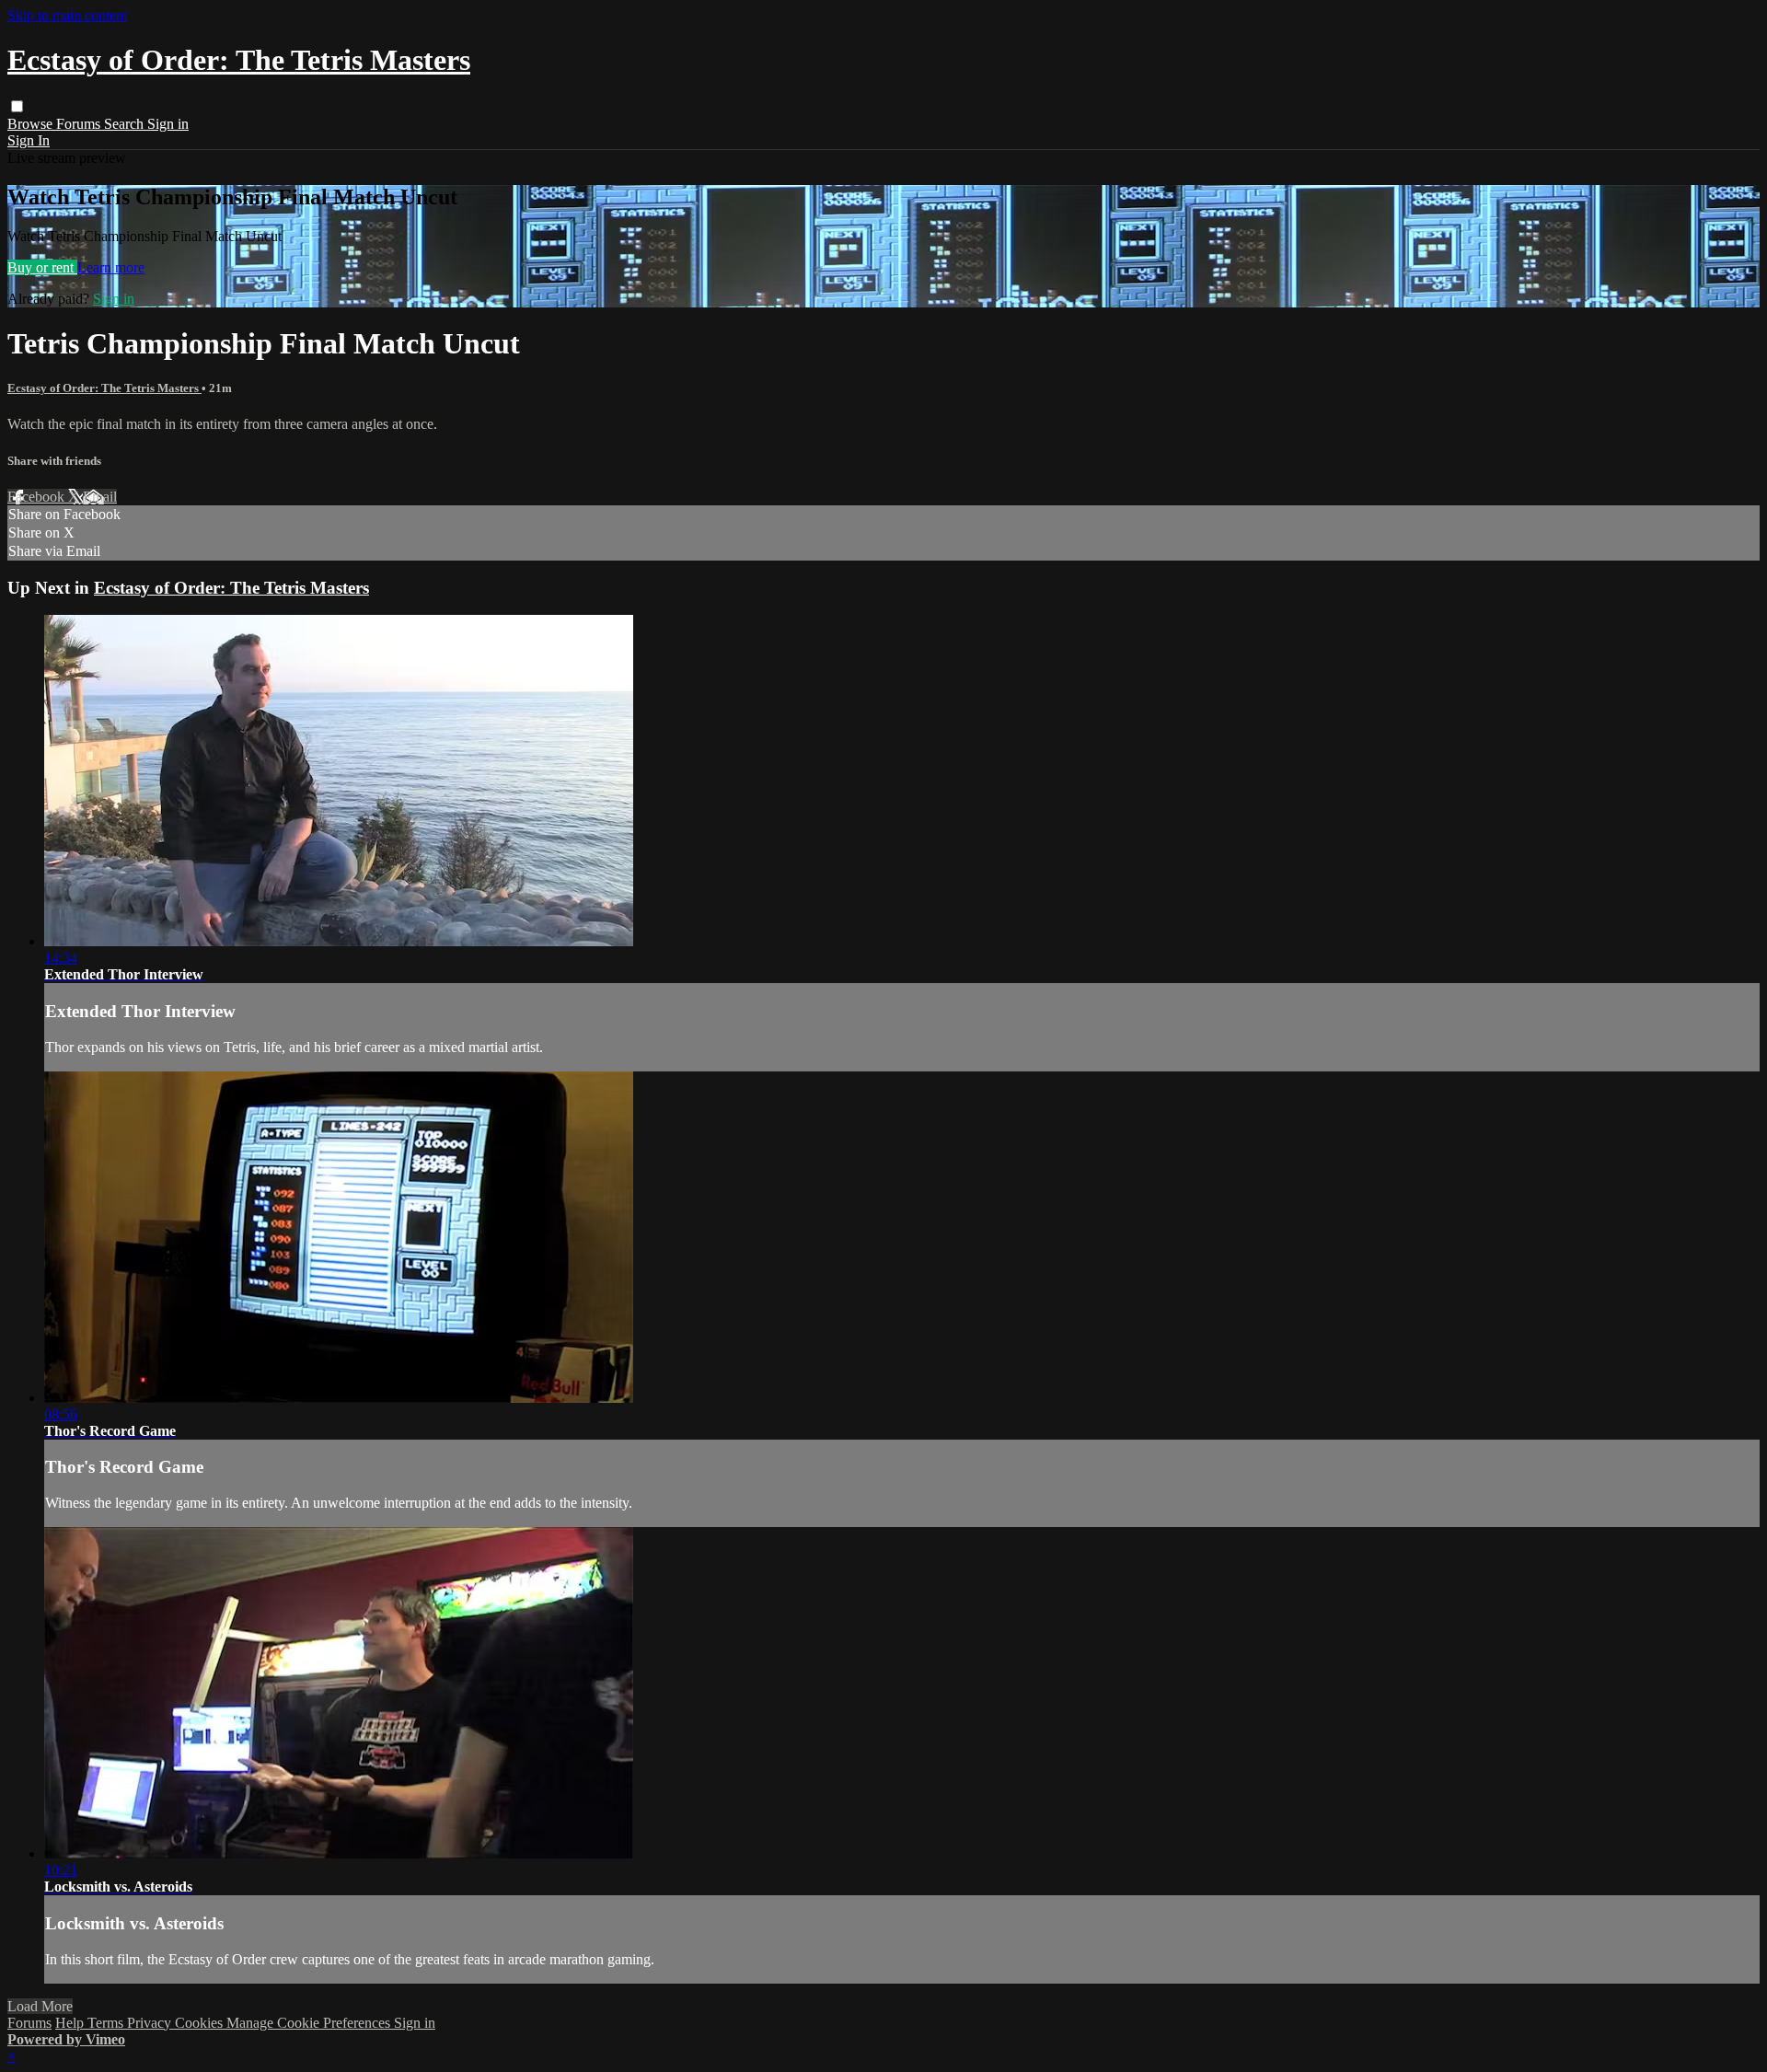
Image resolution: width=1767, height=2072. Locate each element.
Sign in (168, 124)
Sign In (29, 140)
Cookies (201, 2023)
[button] (17, 106)
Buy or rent (42, 267)
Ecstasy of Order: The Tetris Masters (104, 388)
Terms (107, 2023)
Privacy (151, 2023)
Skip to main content (67, 15)
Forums (80, 124)
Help (71, 2023)
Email (100, 497)
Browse (32, 124)
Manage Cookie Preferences (310, 2023)
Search (126, 124)
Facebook (38, 497)
